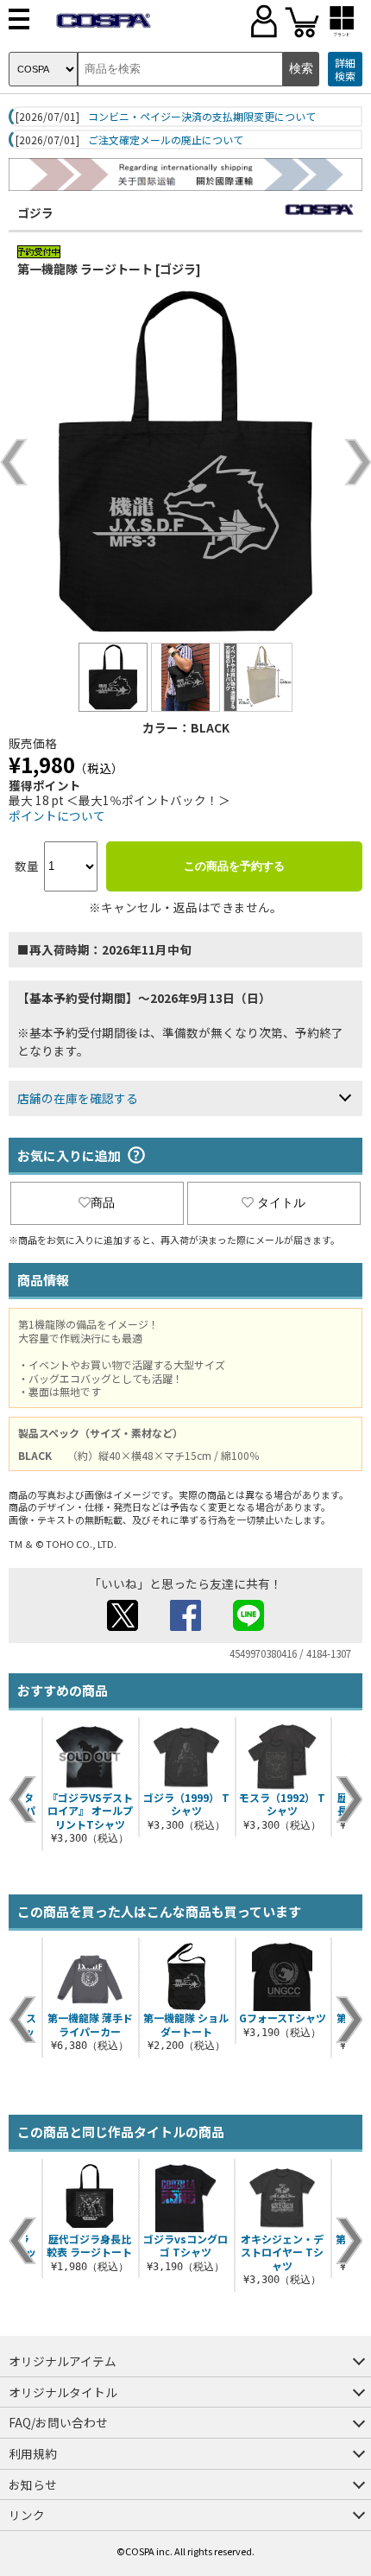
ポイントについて (57, 815)
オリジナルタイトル (63, 2392)
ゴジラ (35, 213)
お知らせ (33, 2484)
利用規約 (33, 2453)
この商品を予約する (234, 866)
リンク (27, 2515)
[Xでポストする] (123, 1626)
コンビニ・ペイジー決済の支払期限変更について (202, 117)
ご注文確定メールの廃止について (166, 140)
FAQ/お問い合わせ (58, 2422)
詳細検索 (345, 70)
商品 (103, 1202)
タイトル (281, 1202)
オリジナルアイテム (63, 2361)
